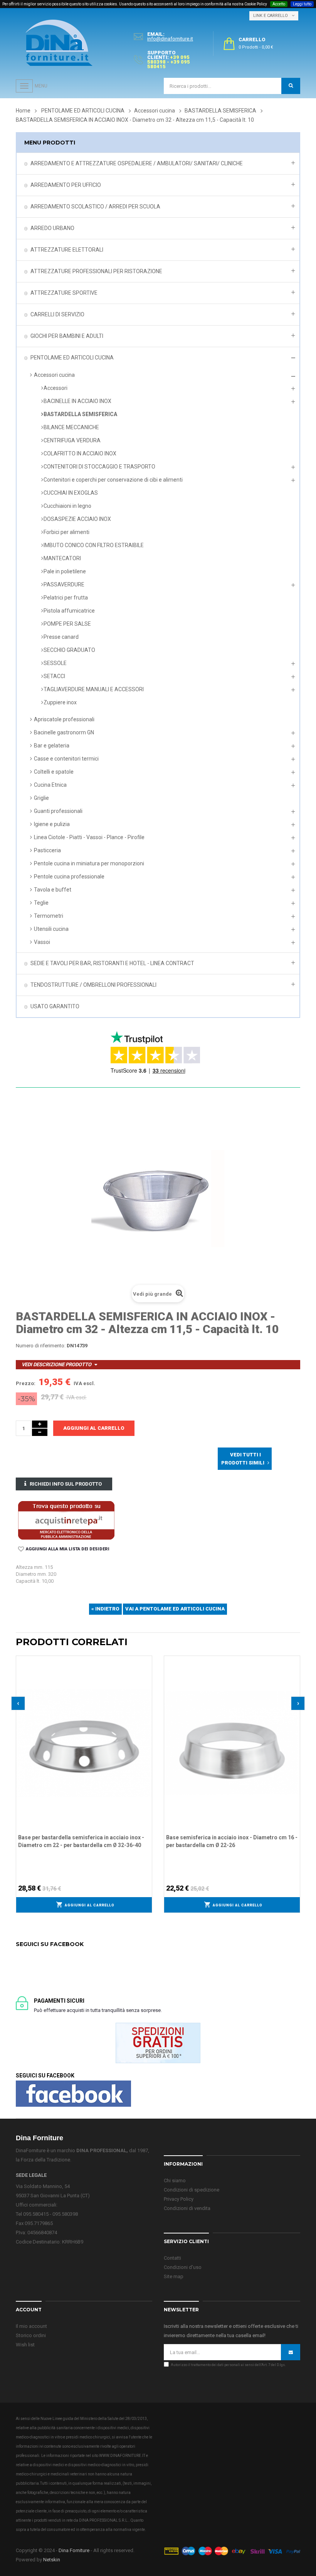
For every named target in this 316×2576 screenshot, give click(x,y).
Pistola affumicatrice (69, 611)
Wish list (25, 2345)
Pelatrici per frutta (66, 598)
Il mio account (31, 2326)
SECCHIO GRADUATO (69, 650)
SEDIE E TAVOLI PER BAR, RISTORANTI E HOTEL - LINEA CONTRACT (112, 963)
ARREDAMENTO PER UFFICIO (66, 185)
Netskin (52, 2560)
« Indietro (105, 1609)
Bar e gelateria (52, 746)
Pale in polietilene (65, 571)
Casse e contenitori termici (66, 759)
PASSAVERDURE (64, 584)
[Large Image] (232, 2550)
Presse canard (61, 637)
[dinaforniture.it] (59, 43)
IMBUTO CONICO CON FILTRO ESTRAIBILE (94, 545)
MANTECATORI (62, 558)
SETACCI (54, 676)
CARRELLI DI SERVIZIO (57, 314)
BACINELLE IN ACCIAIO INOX (77, 401)
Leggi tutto (302, 4)
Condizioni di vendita (187, 2208)
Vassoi (42, 942)
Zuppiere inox (60, 702)
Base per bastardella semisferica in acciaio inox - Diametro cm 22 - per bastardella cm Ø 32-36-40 (81, 1841)
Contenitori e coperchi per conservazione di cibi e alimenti (113, 480)
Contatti (172, 2258)
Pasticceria (47, 850)
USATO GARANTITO (55, 1006)
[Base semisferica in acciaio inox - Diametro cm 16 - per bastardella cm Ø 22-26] (232, 1742)
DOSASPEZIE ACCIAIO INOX (77, 519)
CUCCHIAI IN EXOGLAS (71, 493)
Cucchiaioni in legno (67, 506)
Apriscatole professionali (64, 719)
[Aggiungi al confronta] (146, 1671)
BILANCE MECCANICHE (71, 427)
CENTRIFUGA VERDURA (72, 440)
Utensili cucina (51, 929)
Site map (174, 2276)
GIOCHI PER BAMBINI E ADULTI (67, 336)
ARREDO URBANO (52, 228)
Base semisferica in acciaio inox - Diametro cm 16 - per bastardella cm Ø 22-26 (232, 1841)
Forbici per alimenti (66, 532)
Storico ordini (31, 2335)
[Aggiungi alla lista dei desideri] (146, 1661)
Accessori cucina (54, 375)
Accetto (279, 4)
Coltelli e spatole (54, 772)
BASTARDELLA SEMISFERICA (80, 414)
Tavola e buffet (53, 890)
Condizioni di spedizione (192, 2190)
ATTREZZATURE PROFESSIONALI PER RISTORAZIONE (96, 271)
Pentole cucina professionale (69, 877)
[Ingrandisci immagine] (146, 1681)
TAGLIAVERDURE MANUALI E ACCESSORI (94, 689)
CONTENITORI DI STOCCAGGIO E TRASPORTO (99, 467)
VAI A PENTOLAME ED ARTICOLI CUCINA (175, 1609)
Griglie (41, 798)
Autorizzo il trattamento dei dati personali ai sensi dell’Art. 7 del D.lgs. (228, 2365)
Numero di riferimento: (41, 1346)
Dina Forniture (74, 2550)
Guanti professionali (58, 811)
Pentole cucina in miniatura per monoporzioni (89, 863)
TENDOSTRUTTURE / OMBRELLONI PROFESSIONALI (93, 985)
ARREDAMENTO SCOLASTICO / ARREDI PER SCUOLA (95, 207)
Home (23, 111)
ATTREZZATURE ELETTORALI (67, 250)
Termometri (49, 916)
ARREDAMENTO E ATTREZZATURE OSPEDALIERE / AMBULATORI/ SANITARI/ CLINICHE (137, 163)
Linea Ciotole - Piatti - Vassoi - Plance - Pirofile (89, 837)
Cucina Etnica (50, 785)
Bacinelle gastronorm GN (64, 732)
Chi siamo (175, 2181)
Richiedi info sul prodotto (66, 1484)
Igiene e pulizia (52, 824)
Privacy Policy (179, 2199)
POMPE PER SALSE (67, 624)
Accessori (55, 388)
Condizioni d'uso (183, 2267)
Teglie (41, 903)
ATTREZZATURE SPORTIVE (64, 293)
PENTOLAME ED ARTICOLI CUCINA (72, 358)
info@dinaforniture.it (170, 39)
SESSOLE (55, 663)
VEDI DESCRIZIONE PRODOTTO (56, 1364)
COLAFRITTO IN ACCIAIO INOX (80, 453)
